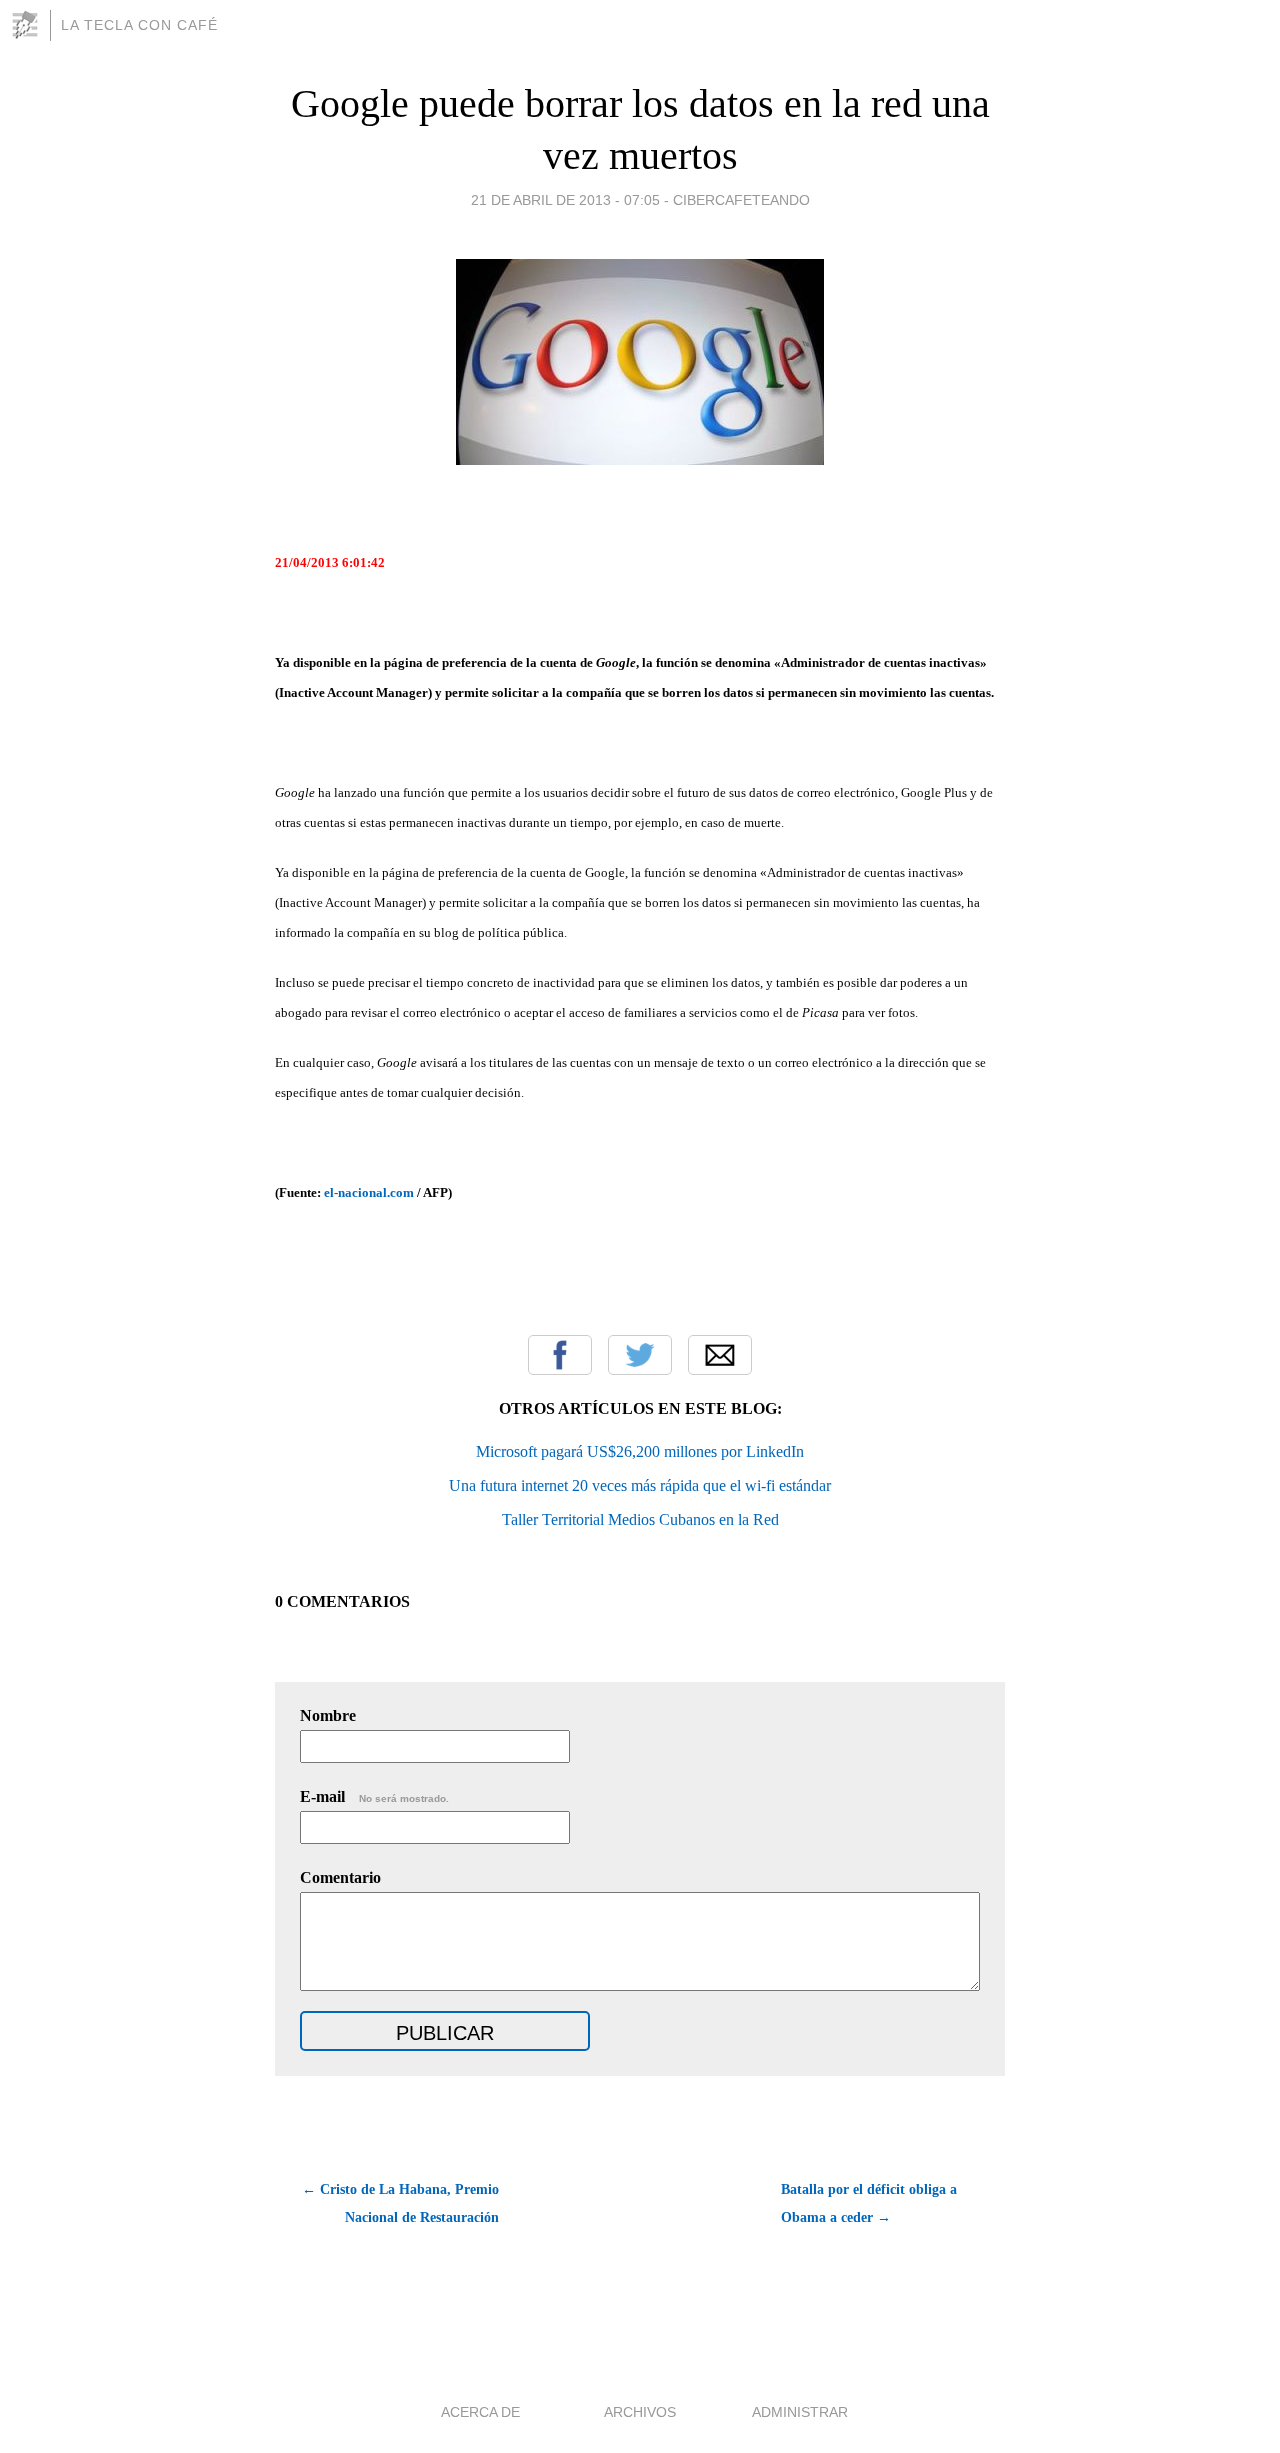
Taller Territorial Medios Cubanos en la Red (640, 1519)
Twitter (640, 1355)
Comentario (340, 1877)
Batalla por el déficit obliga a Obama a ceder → (869, 2203)
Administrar (800, 2412)
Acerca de (480, 2412)
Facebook (560, 1355)
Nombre (328, 1715)
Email (720, 1355)
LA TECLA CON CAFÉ (139, 25)
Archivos (640, 2412)
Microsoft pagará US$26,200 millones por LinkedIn (640, 1451)
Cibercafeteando (741, 200)
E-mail (374, 1796)
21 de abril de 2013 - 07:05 (565, 200)
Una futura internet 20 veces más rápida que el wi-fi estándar (640, 1485)
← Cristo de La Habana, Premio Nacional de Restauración (400, 2203)
